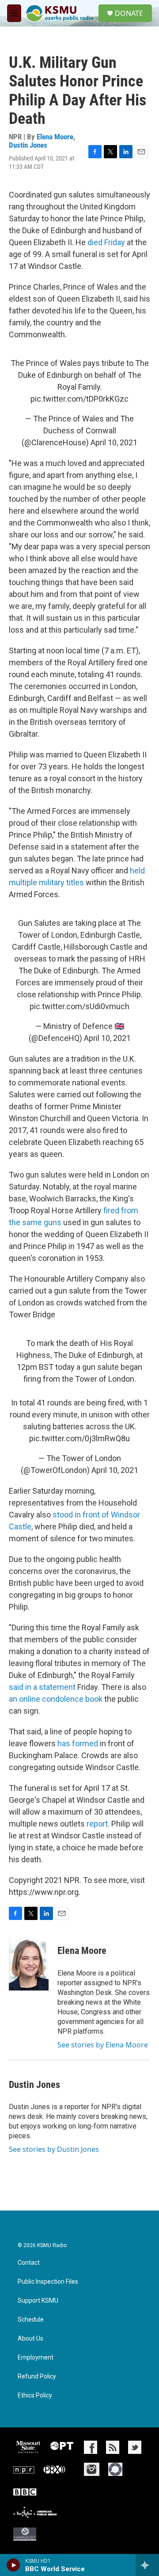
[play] (13, 2565)
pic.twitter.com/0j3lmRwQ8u (79, 1438)
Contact (29, 2263)
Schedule (31, 2320)
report (97, 1824)
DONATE (129, 13)
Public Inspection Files (48, 2282)
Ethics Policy (35, 2395)
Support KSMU (38, 2301)
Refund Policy (37, 2377)
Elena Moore (55, 137)
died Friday (106, 242)
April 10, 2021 (114, 442)
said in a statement (42, 1687)
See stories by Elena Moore (103, 2045)
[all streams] (147, 2565)
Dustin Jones (28, 145)
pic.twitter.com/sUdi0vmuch (79, 1006)
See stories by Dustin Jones (54, 2149)
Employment (36, 2358)
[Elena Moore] (29, 1964)
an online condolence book (56, 1699)
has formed (78, 1743)
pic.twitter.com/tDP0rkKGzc (79, 399)
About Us (30, 2339)
